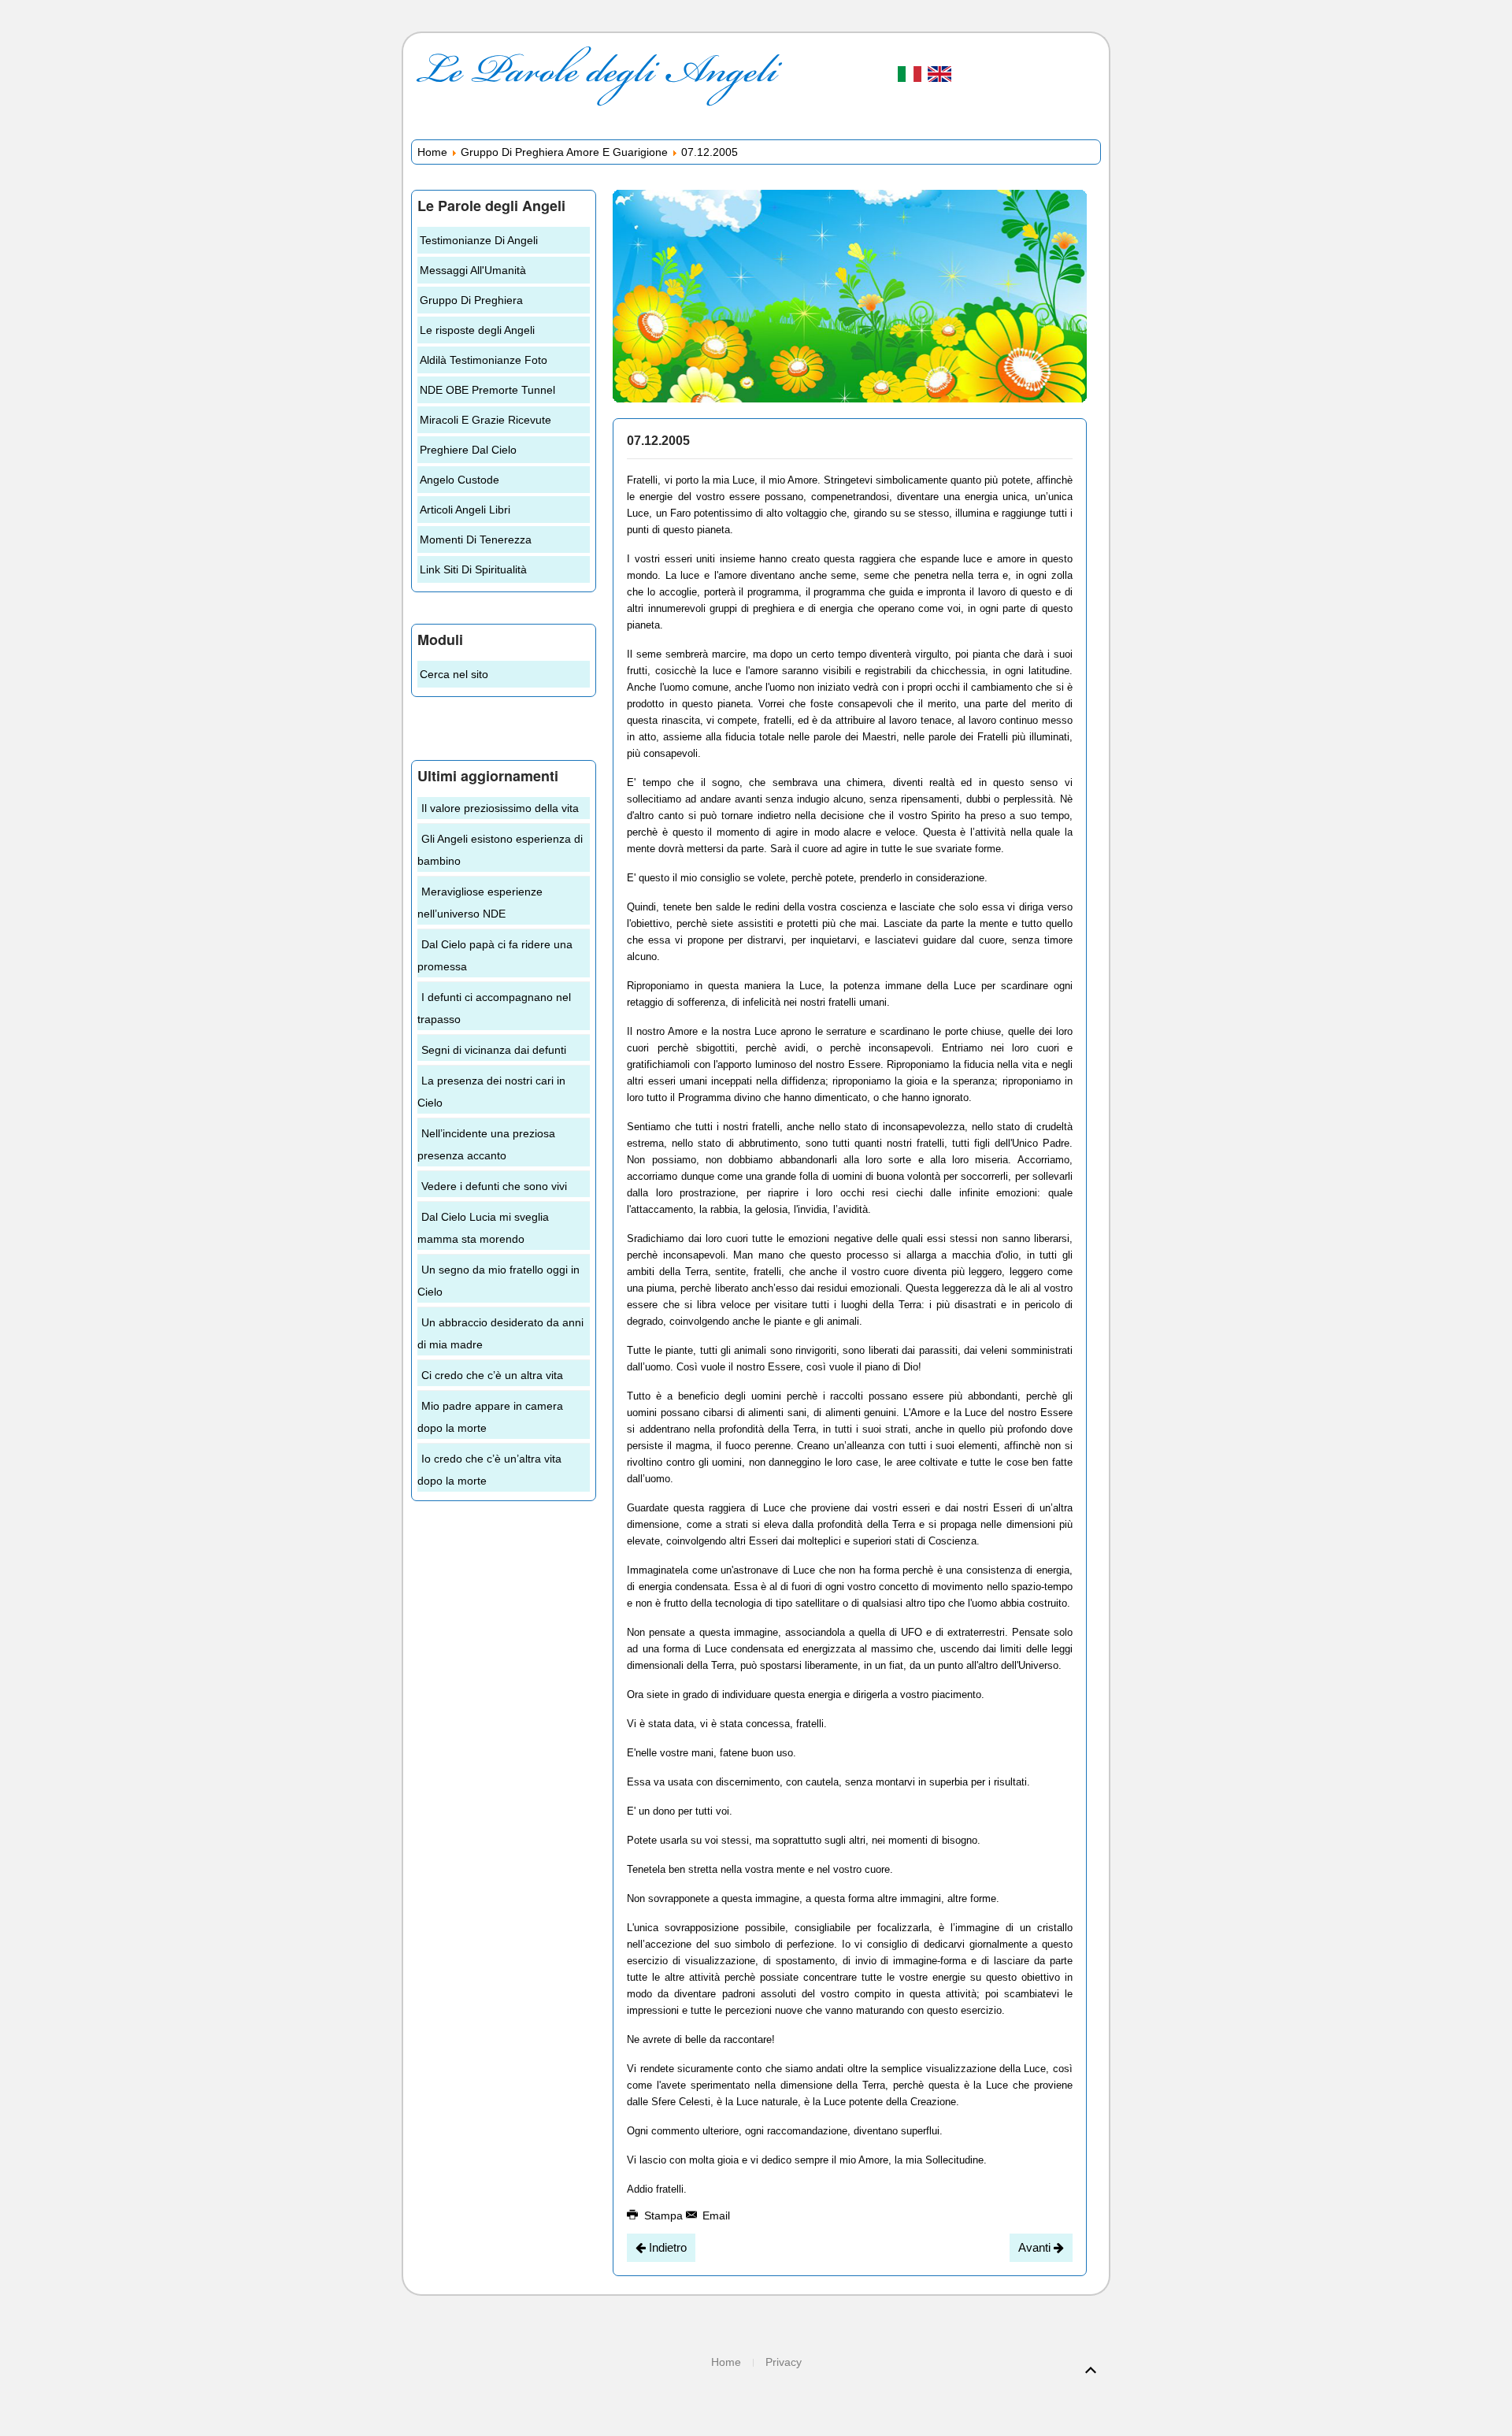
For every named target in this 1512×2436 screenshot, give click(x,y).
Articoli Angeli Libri (465, 510)
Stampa (663, 2215)
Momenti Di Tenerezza (476, 539)
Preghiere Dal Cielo (468, 450)
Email (715, 2215)
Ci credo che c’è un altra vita (492, 1375)
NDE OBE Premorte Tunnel (487, 390)
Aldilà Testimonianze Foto (484, 360)
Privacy (784, 2362)
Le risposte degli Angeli (477, 330)
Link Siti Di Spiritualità (473, 569)
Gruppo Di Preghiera (471, 300)
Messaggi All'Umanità (473, 270)
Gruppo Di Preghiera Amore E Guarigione (564, 152)
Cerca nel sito (454, 674)
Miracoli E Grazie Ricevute (485, 420)
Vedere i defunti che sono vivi (494, 1186)
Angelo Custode (460, 480)
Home (432, 152)
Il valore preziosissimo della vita (500, 808)
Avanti (1036, 2247)
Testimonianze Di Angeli (479, 240)
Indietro (666, 2247)
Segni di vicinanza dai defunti (494, 1050)
